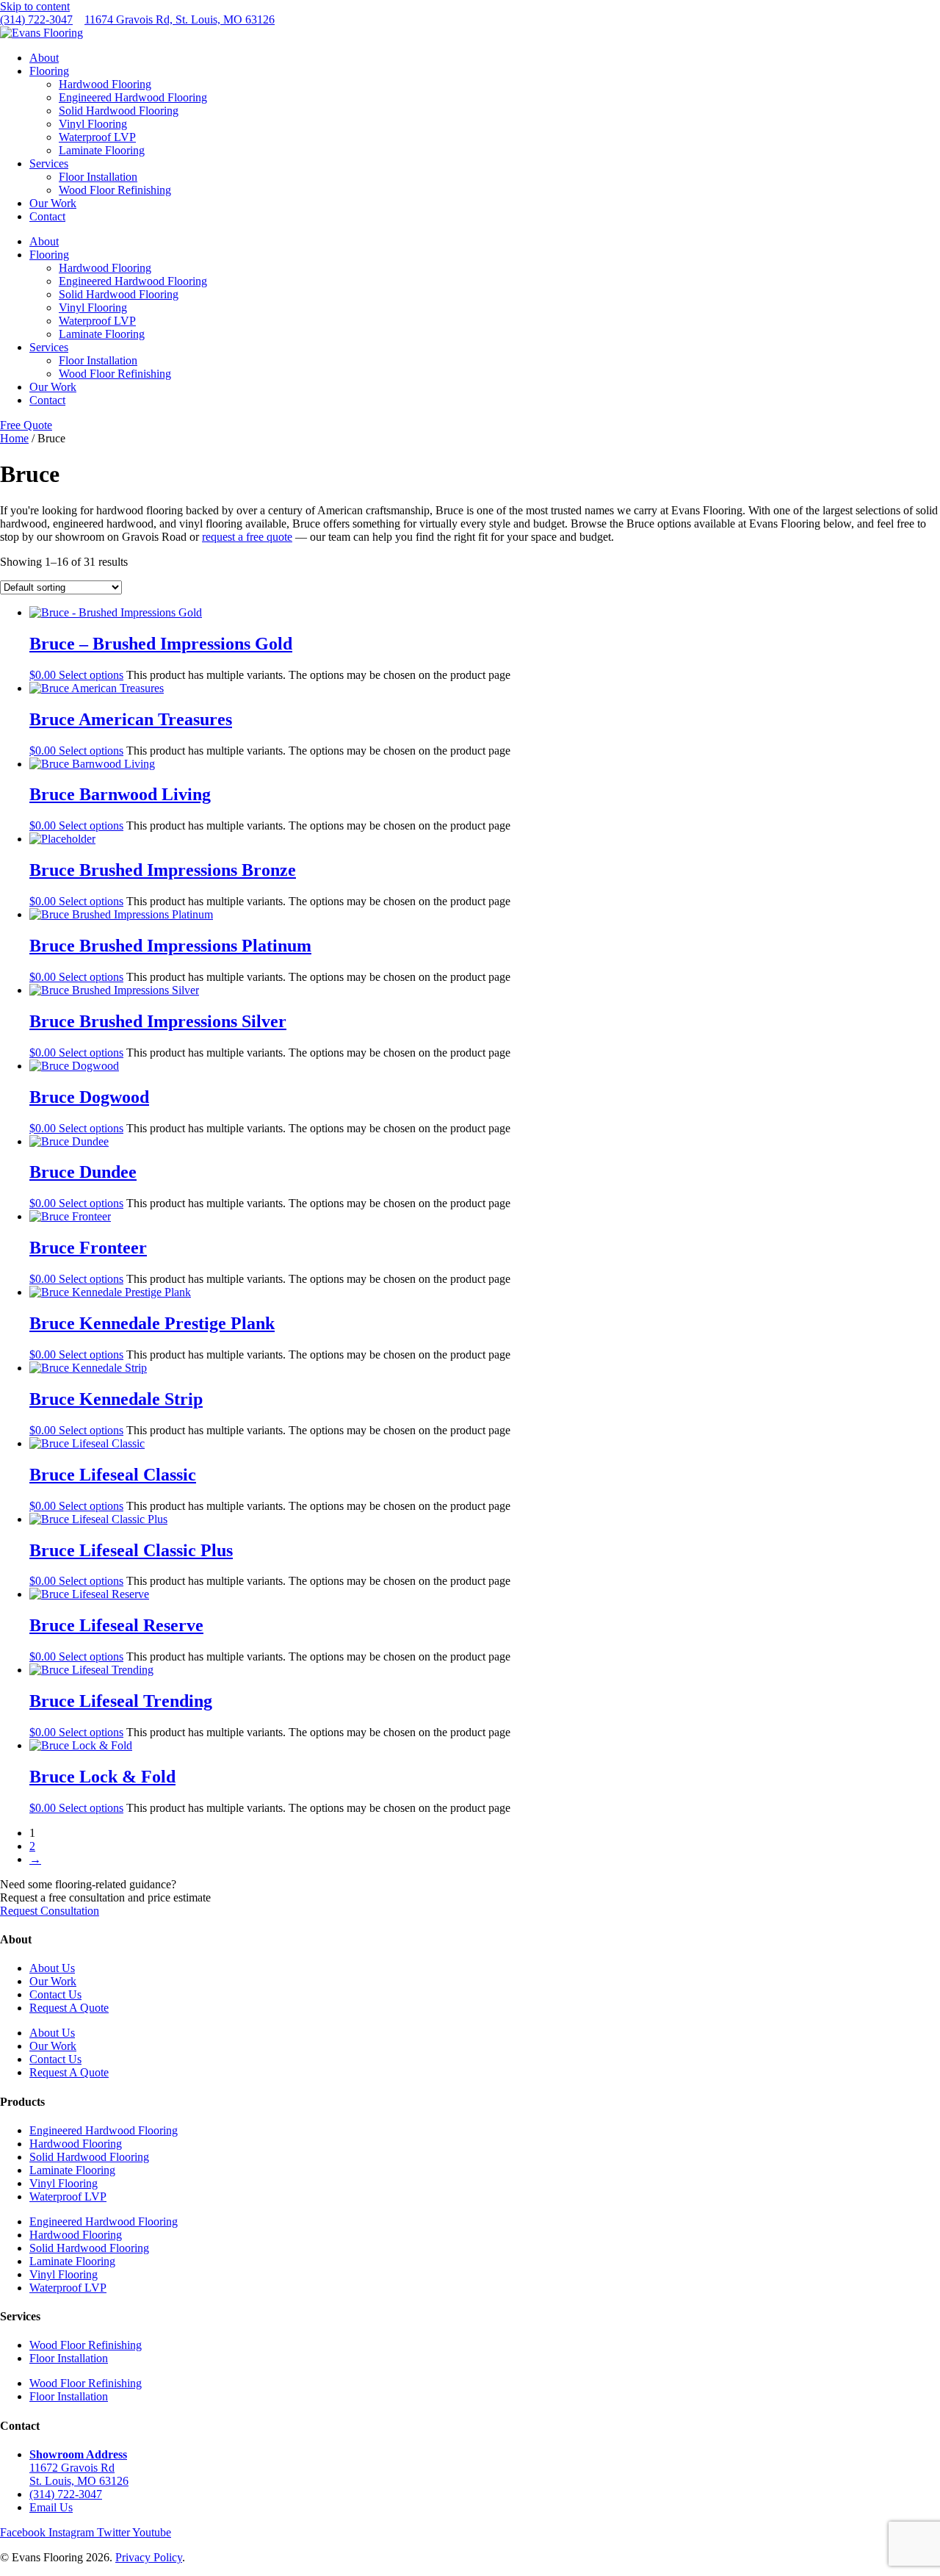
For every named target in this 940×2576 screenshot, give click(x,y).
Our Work (53, 203)
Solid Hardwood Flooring (119, 111)
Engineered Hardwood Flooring (133, 97)
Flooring (49, 71)
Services (49, 163)
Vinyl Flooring (93, 124)
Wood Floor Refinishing (115, 190)
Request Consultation (50, 1911)
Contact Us (55, 1994)
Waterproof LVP (97, 137)
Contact (47, 216)
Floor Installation (98, 177)
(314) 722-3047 (36, 19)
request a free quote (247, 537)
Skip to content (35, 6)
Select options (91, 675)
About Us (52, 1968)
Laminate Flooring (102, 150)
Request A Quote (69, 2008)
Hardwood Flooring (105, 84)
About (44, 58)
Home (14, 438)
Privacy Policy (149, 2557)
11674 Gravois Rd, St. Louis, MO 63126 (180, 19)
